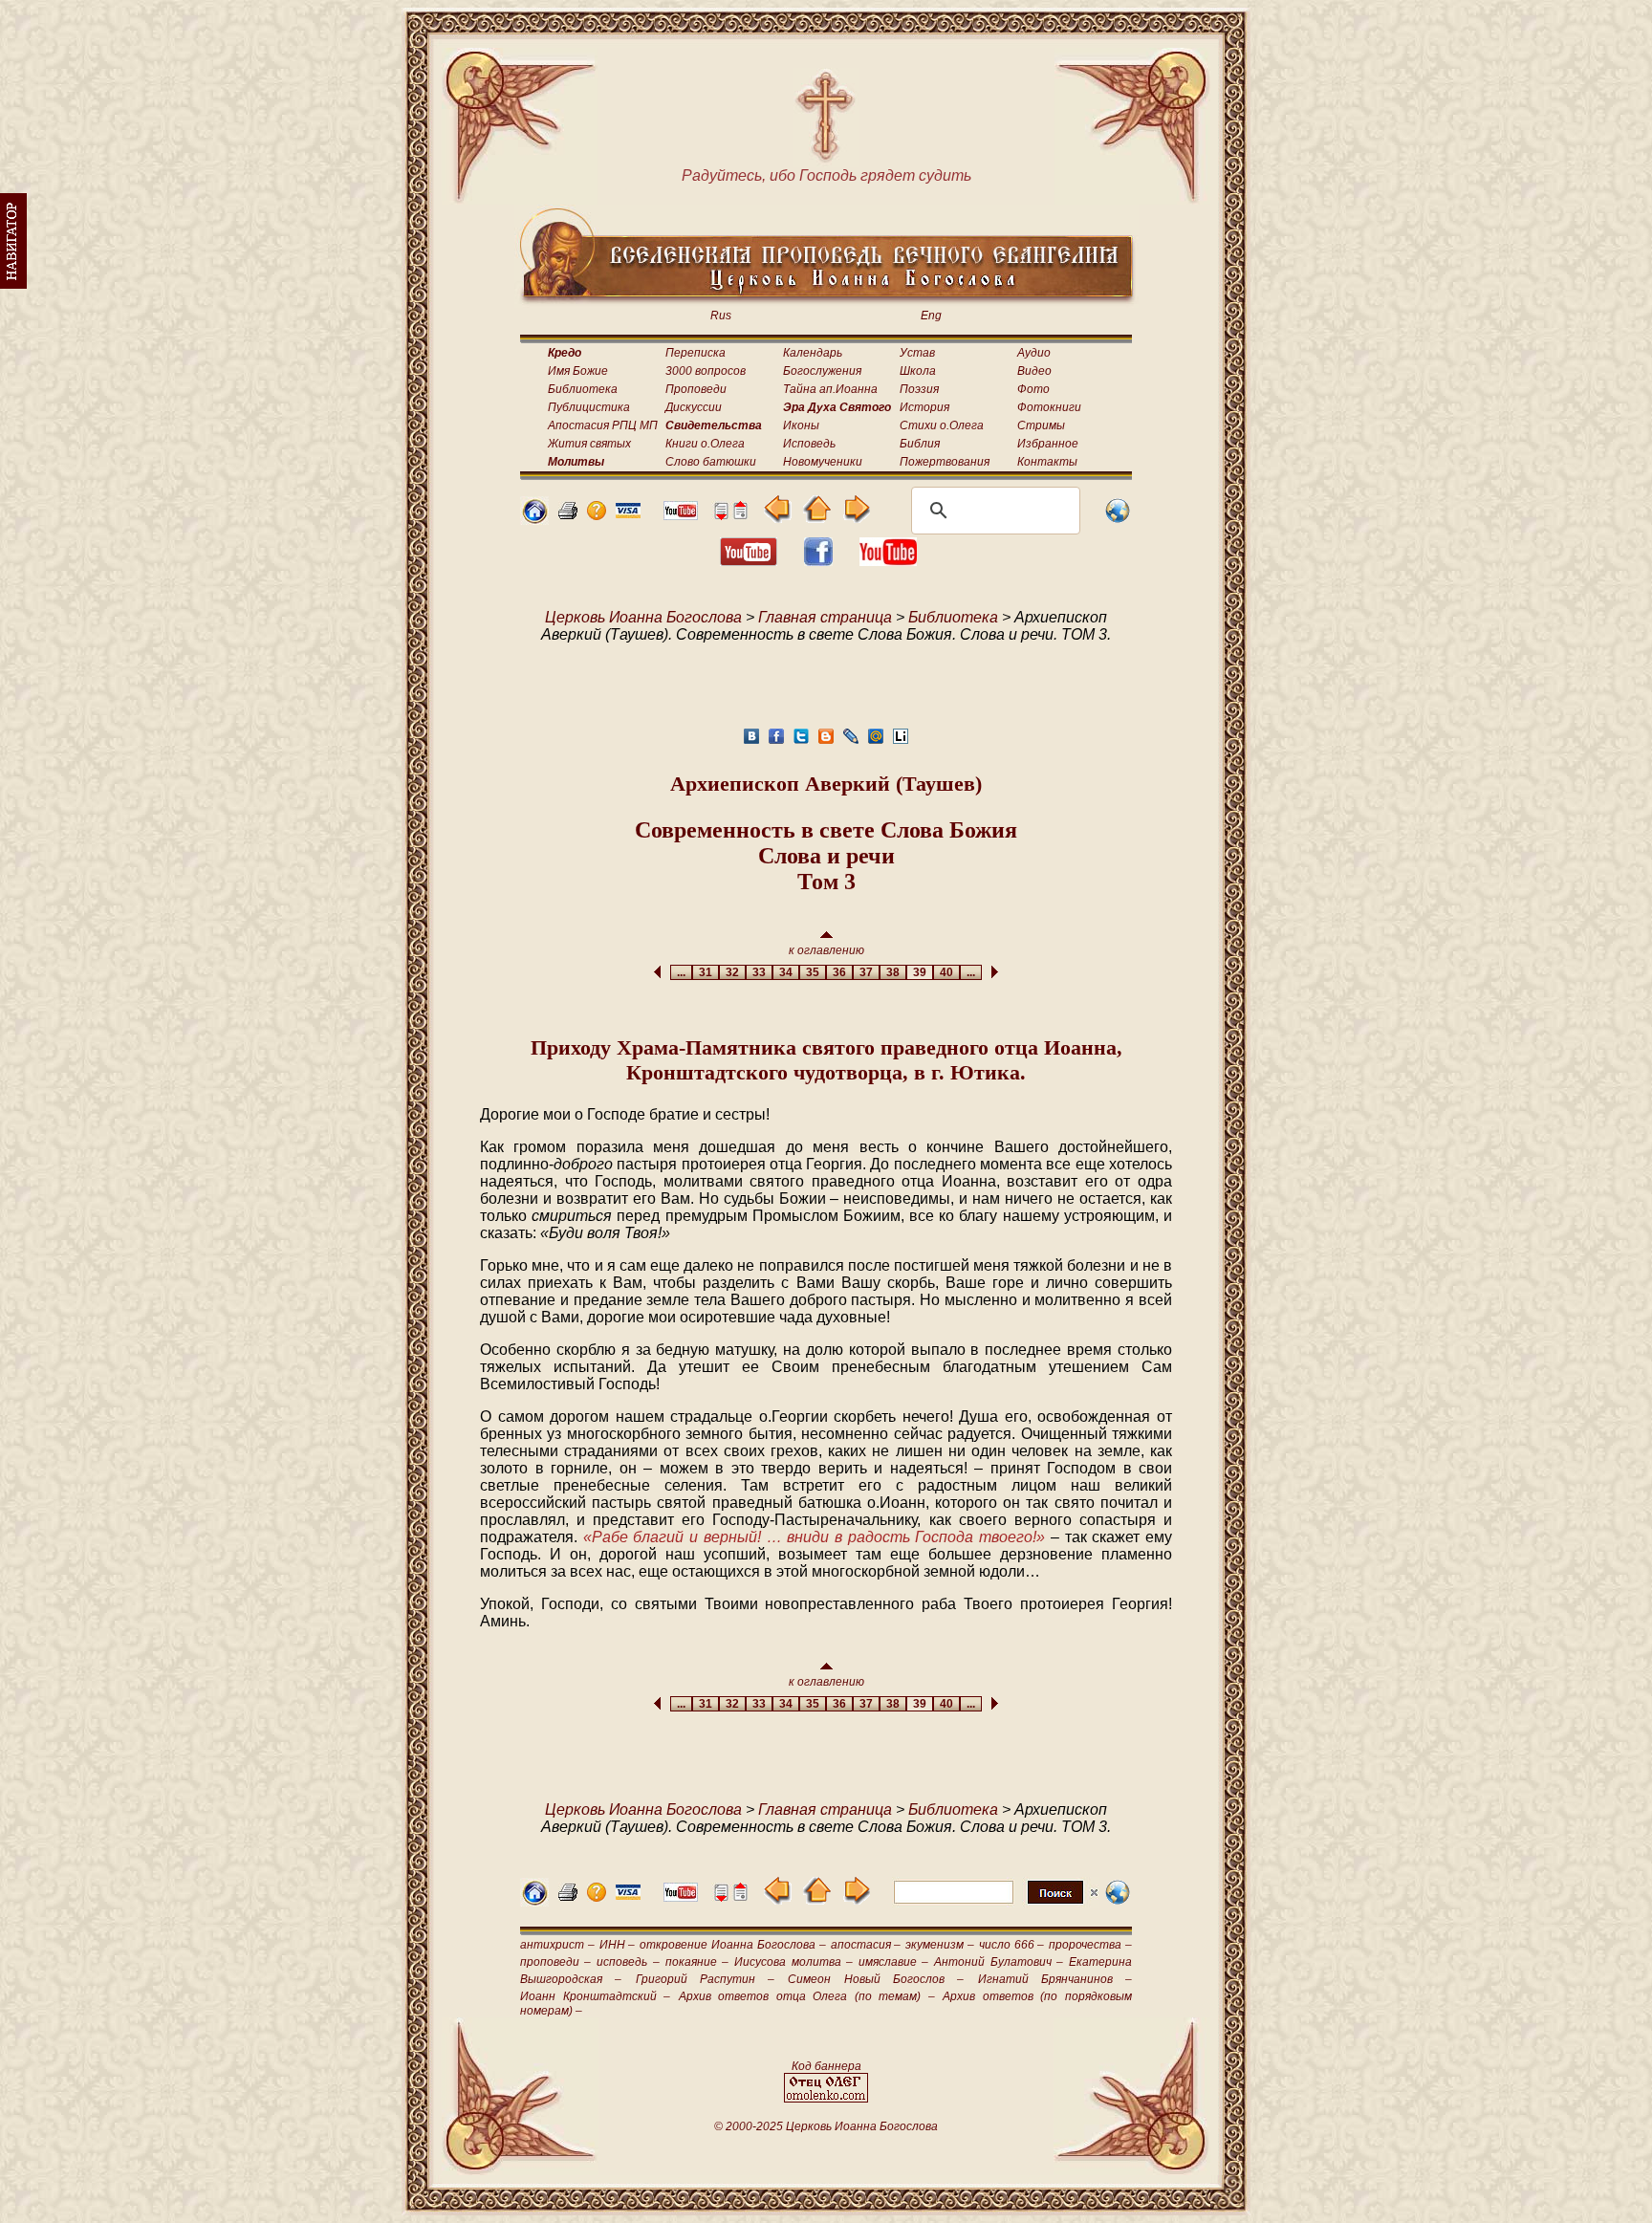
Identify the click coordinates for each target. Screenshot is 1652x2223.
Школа (918, 371)
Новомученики (823, 462)
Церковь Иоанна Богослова (643, 617)
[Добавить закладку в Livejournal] (851, 741)
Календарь (813, 353)
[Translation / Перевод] (1118, 520)
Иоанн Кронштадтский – (595, 1996)
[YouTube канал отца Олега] (681, 515)
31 (706, 972)
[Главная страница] (534, 520)
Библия (920, 444)
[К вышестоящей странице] (817, 518)
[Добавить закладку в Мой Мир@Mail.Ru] (876, 741)
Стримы (1041, 425)
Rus (721, 316)
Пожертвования (945, 462)
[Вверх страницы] (740, 515)
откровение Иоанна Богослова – (732, 1945)
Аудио (1034, 353)
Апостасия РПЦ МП (603, 425)
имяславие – (893, 1962)
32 (732, 972)
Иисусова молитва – (793, 1962)
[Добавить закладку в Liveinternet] (901, 741)
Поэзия (919, 389)
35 (813, 972)
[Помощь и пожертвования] (628, 513)
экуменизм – (940, 1945)
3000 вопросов (706, 371)
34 (786, 972)
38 (893, 972)
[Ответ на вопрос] (597, 515)
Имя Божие (578, 371)
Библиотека (583, 389)
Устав (917, 353)
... (681, 972)
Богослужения (822, 371)
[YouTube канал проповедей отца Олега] (888, 561)
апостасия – (866, 1945)
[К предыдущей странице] (778, 518)
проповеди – (555, 1962)
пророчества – (1090, 1945)
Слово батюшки (711, 462)
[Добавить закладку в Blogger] (826, 741)
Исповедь (809, 444)
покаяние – (697, 1962)
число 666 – (1012, 1945)
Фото (1033, 389)
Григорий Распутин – (706, 1979)
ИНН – (618, 1945)
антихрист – (557, 1945)
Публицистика (589, 407)
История (924, 407)
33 (759, 972)
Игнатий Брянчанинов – (1055, 1979)
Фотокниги (1049, 407)
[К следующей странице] (856, 518)
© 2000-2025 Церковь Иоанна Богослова (826, 2126)
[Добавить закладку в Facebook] (776, 741)
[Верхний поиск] (996, 1903)
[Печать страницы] (568, 515)
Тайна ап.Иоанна (830, 389)
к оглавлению (826, 950)
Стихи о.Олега (942, 425)
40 (946, 972)
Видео (1034, 371)
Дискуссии (694, 407)
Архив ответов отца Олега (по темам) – (807, 1996)
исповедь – (628, 1962)
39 (920, 972)
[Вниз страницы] (721, 515)
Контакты (1047, 462)
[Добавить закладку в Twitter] (801, 741)
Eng (931, 316)
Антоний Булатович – (998, 1962)
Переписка (696, 353)
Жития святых (589, 444)
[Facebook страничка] (818, 561)
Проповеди (696, 389)
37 (866, 972)
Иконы (801, 425)
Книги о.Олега (705, 444)
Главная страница (825, 617)
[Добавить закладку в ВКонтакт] (751, 741)
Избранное (1048, 444)
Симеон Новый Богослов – (876, 1979)
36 (839, 972)
